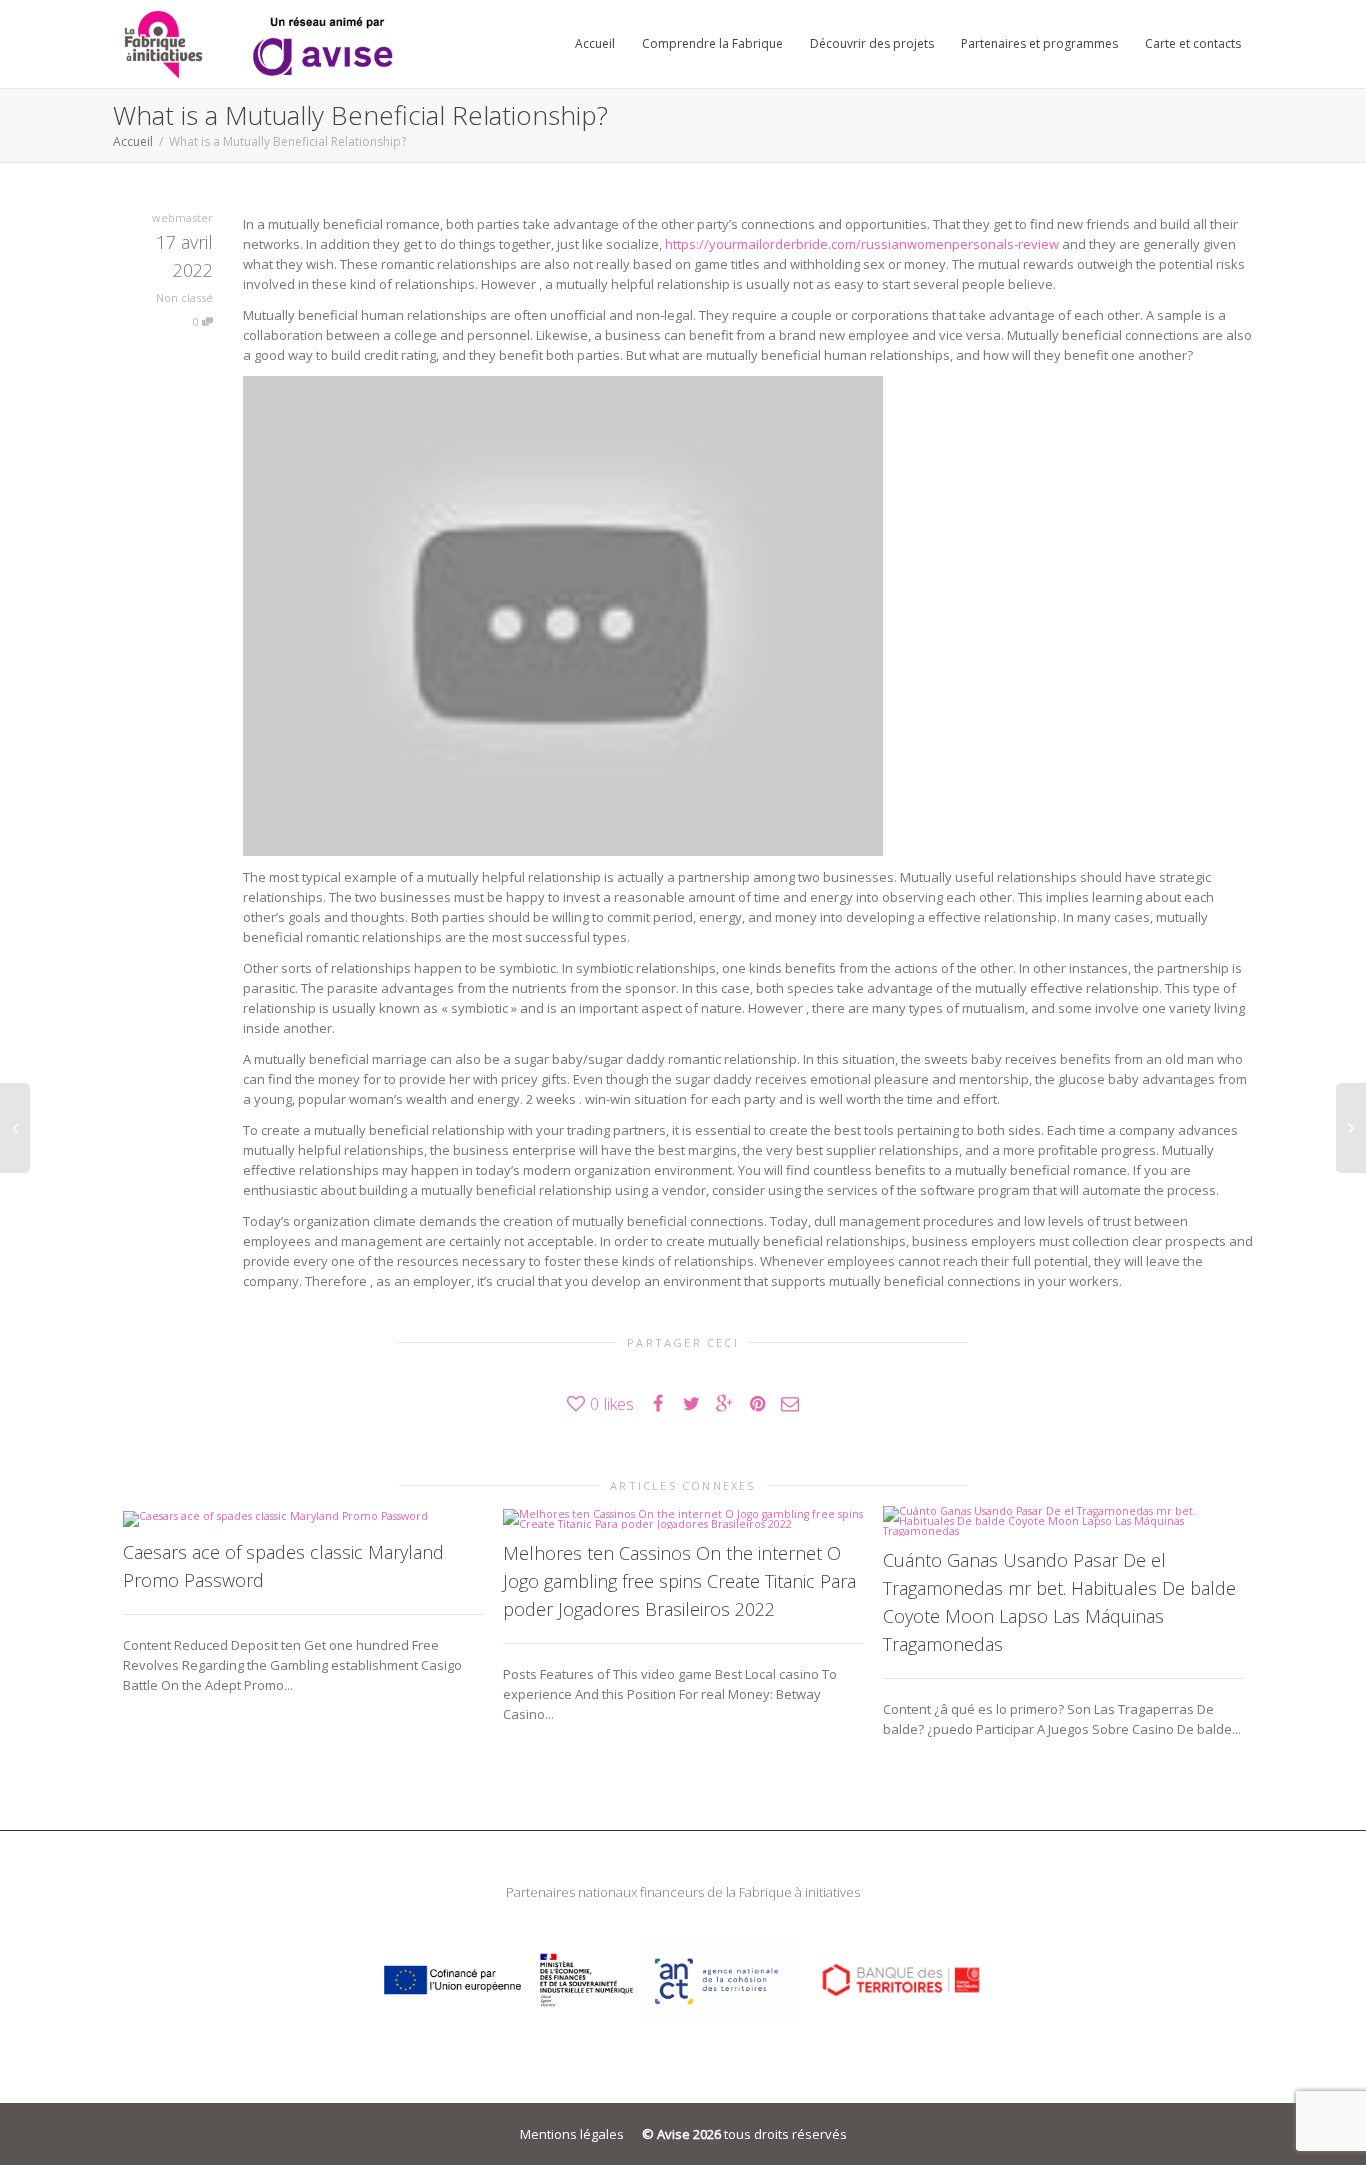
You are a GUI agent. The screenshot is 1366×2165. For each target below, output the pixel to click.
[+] (303, 1518)
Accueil (595, 43)
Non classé (184, 297)
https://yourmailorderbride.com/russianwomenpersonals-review (862, 244)
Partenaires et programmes (1039, 43)
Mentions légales (572, 2134)
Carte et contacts (1193, 43)
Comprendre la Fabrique (712, 43)
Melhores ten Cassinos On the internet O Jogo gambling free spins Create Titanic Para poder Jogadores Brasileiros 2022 (679, 1581)
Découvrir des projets (872, 43)
